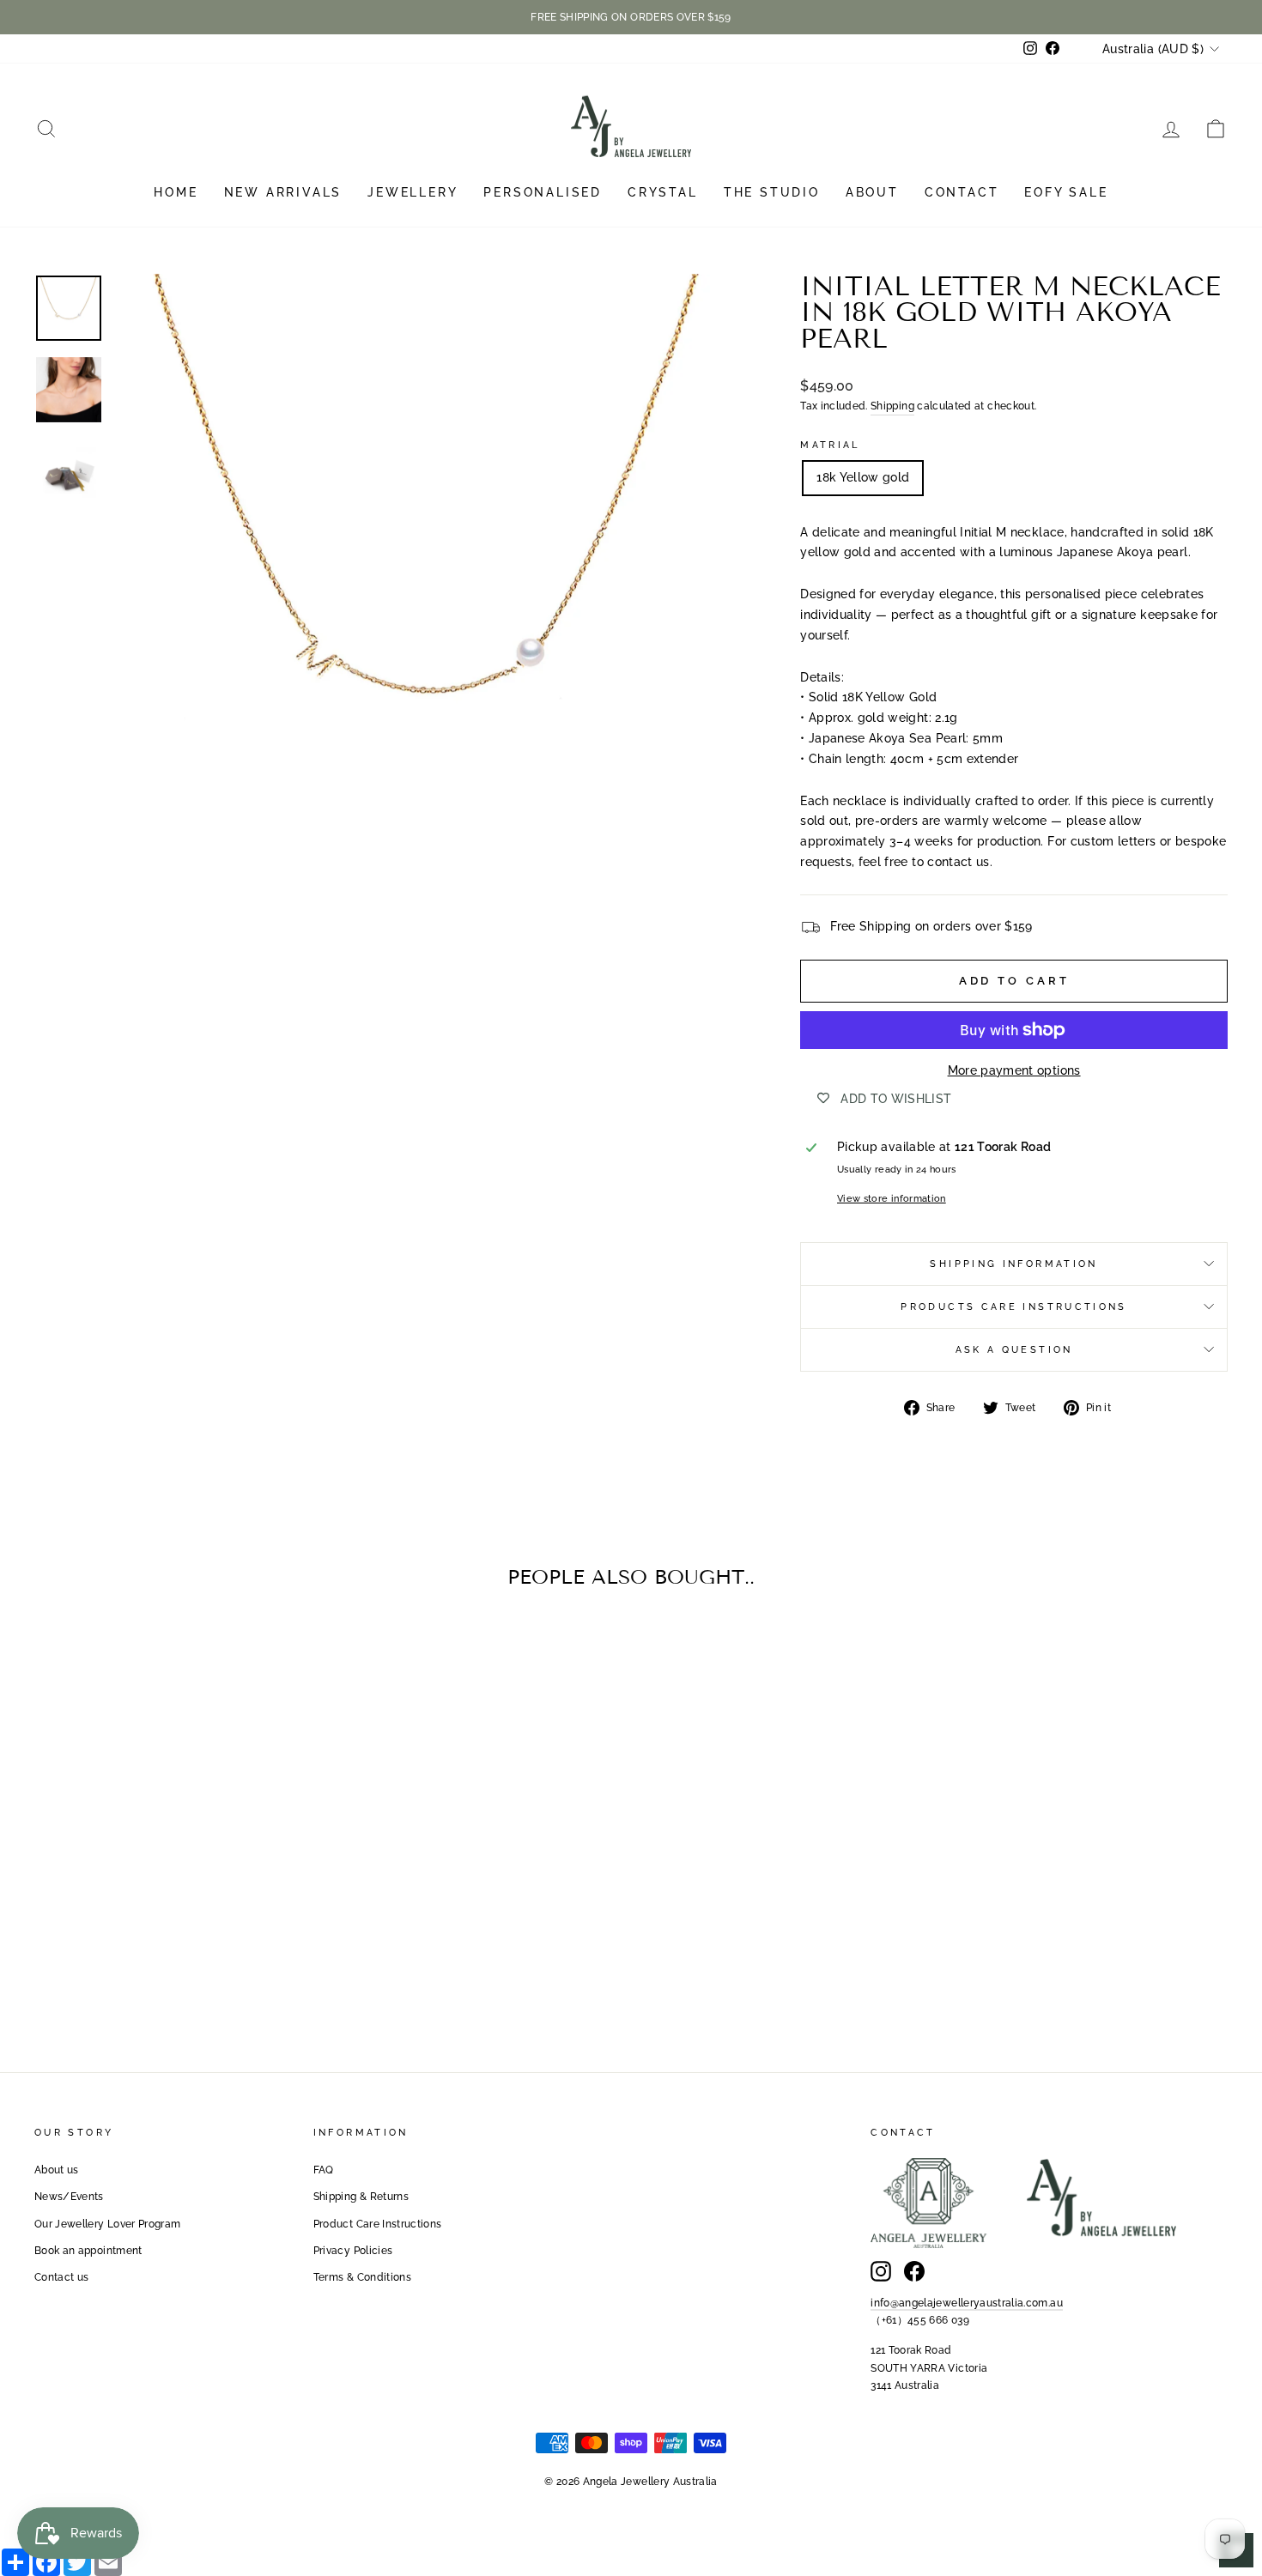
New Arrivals (283, 192)
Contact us (62, 2277)
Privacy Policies (353, 2251)
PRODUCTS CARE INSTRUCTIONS (1013, 1306)
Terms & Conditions (362, 2277)
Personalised (543, 192)
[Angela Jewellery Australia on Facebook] (914, 2271)
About (872, 192)
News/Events (69, 2197)
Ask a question (1014, 1349)
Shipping (892, 406)
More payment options (1014, 1070)
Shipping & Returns (361, 2197)
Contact (962, 192)
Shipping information (1013, 1264)
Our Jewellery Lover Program (107, 2224)
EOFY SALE (1066, 192)
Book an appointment (88, 2251)
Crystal (663, 192)
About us (57, 2170)
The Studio (772, 192)
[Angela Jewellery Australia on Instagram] (881, 2271)
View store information (892, 1198)
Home (176, 192)
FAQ (324, 2170)
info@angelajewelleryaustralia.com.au (967, 2303)
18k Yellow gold (863, 477)
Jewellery (413, 192)
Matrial (830, 445)
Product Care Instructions (378, 2224)
